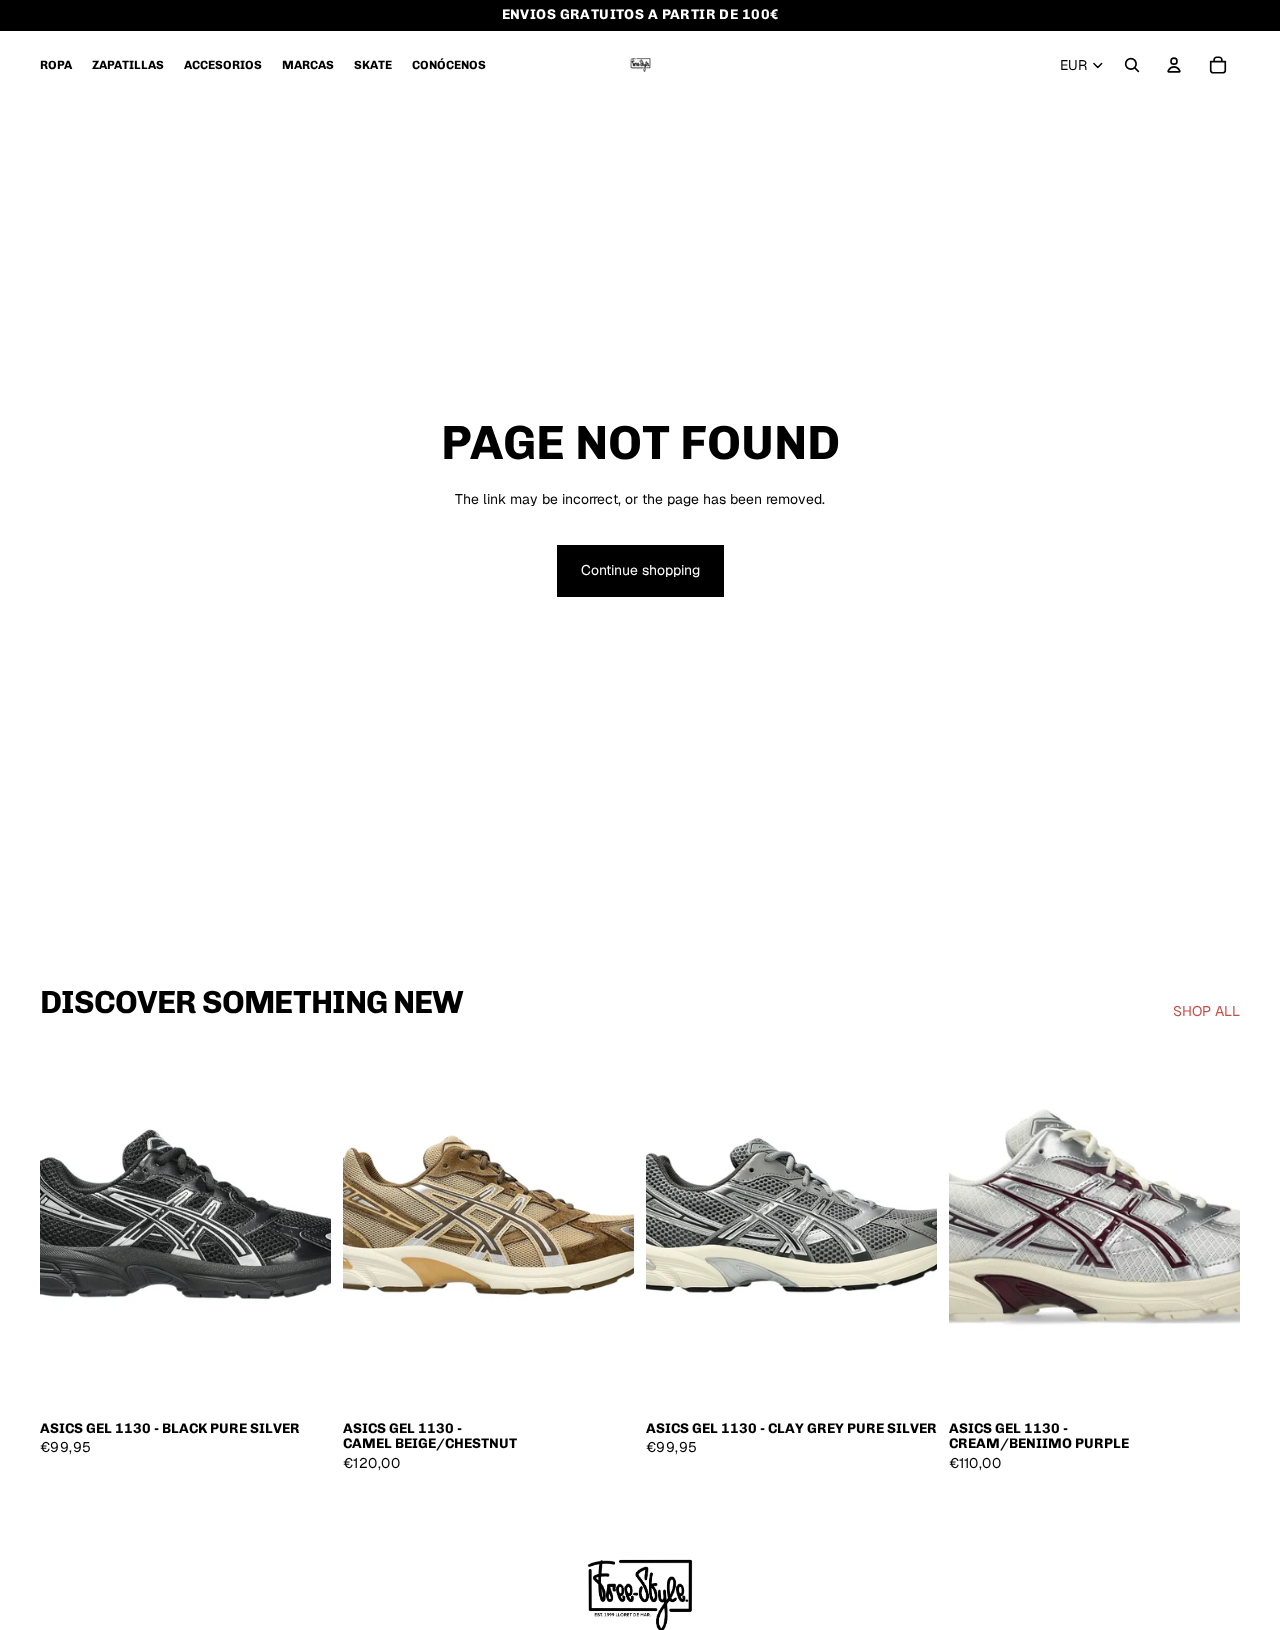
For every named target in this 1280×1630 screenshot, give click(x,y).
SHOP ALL (1206, 1011)
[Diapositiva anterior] (70, 1227)
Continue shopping (640, 570)
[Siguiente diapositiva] (301, 1227)
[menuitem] (56, 65)
